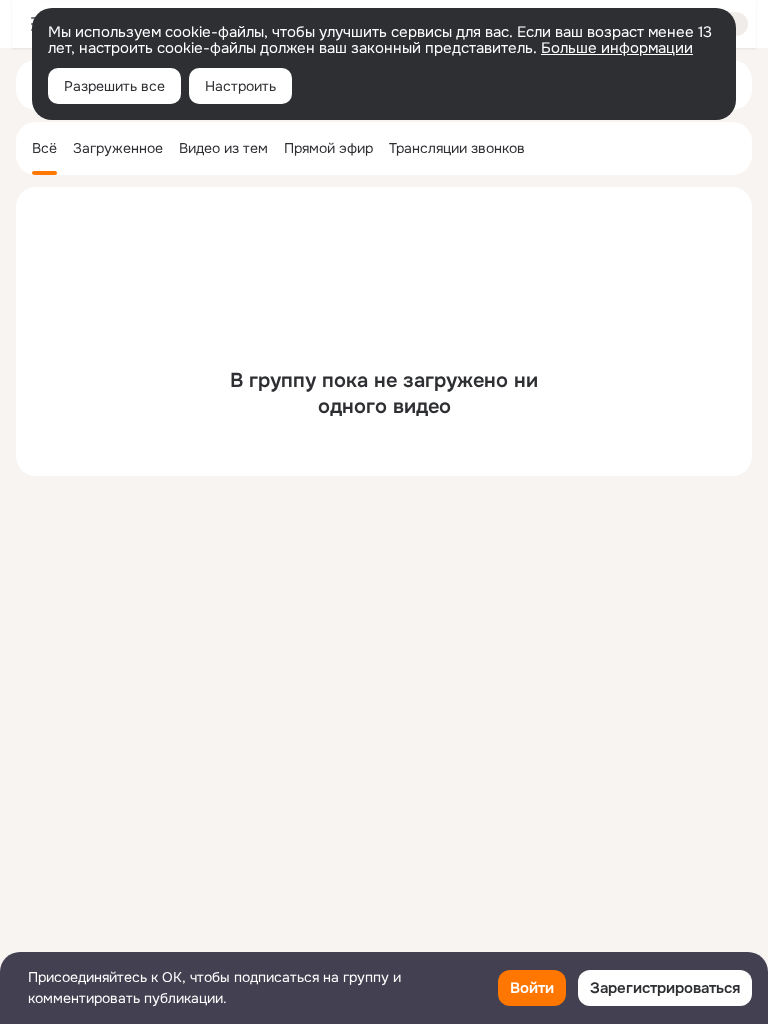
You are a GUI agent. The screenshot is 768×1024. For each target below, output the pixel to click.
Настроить (240, 86)
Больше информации (617, 48)
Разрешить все (114, 86)
